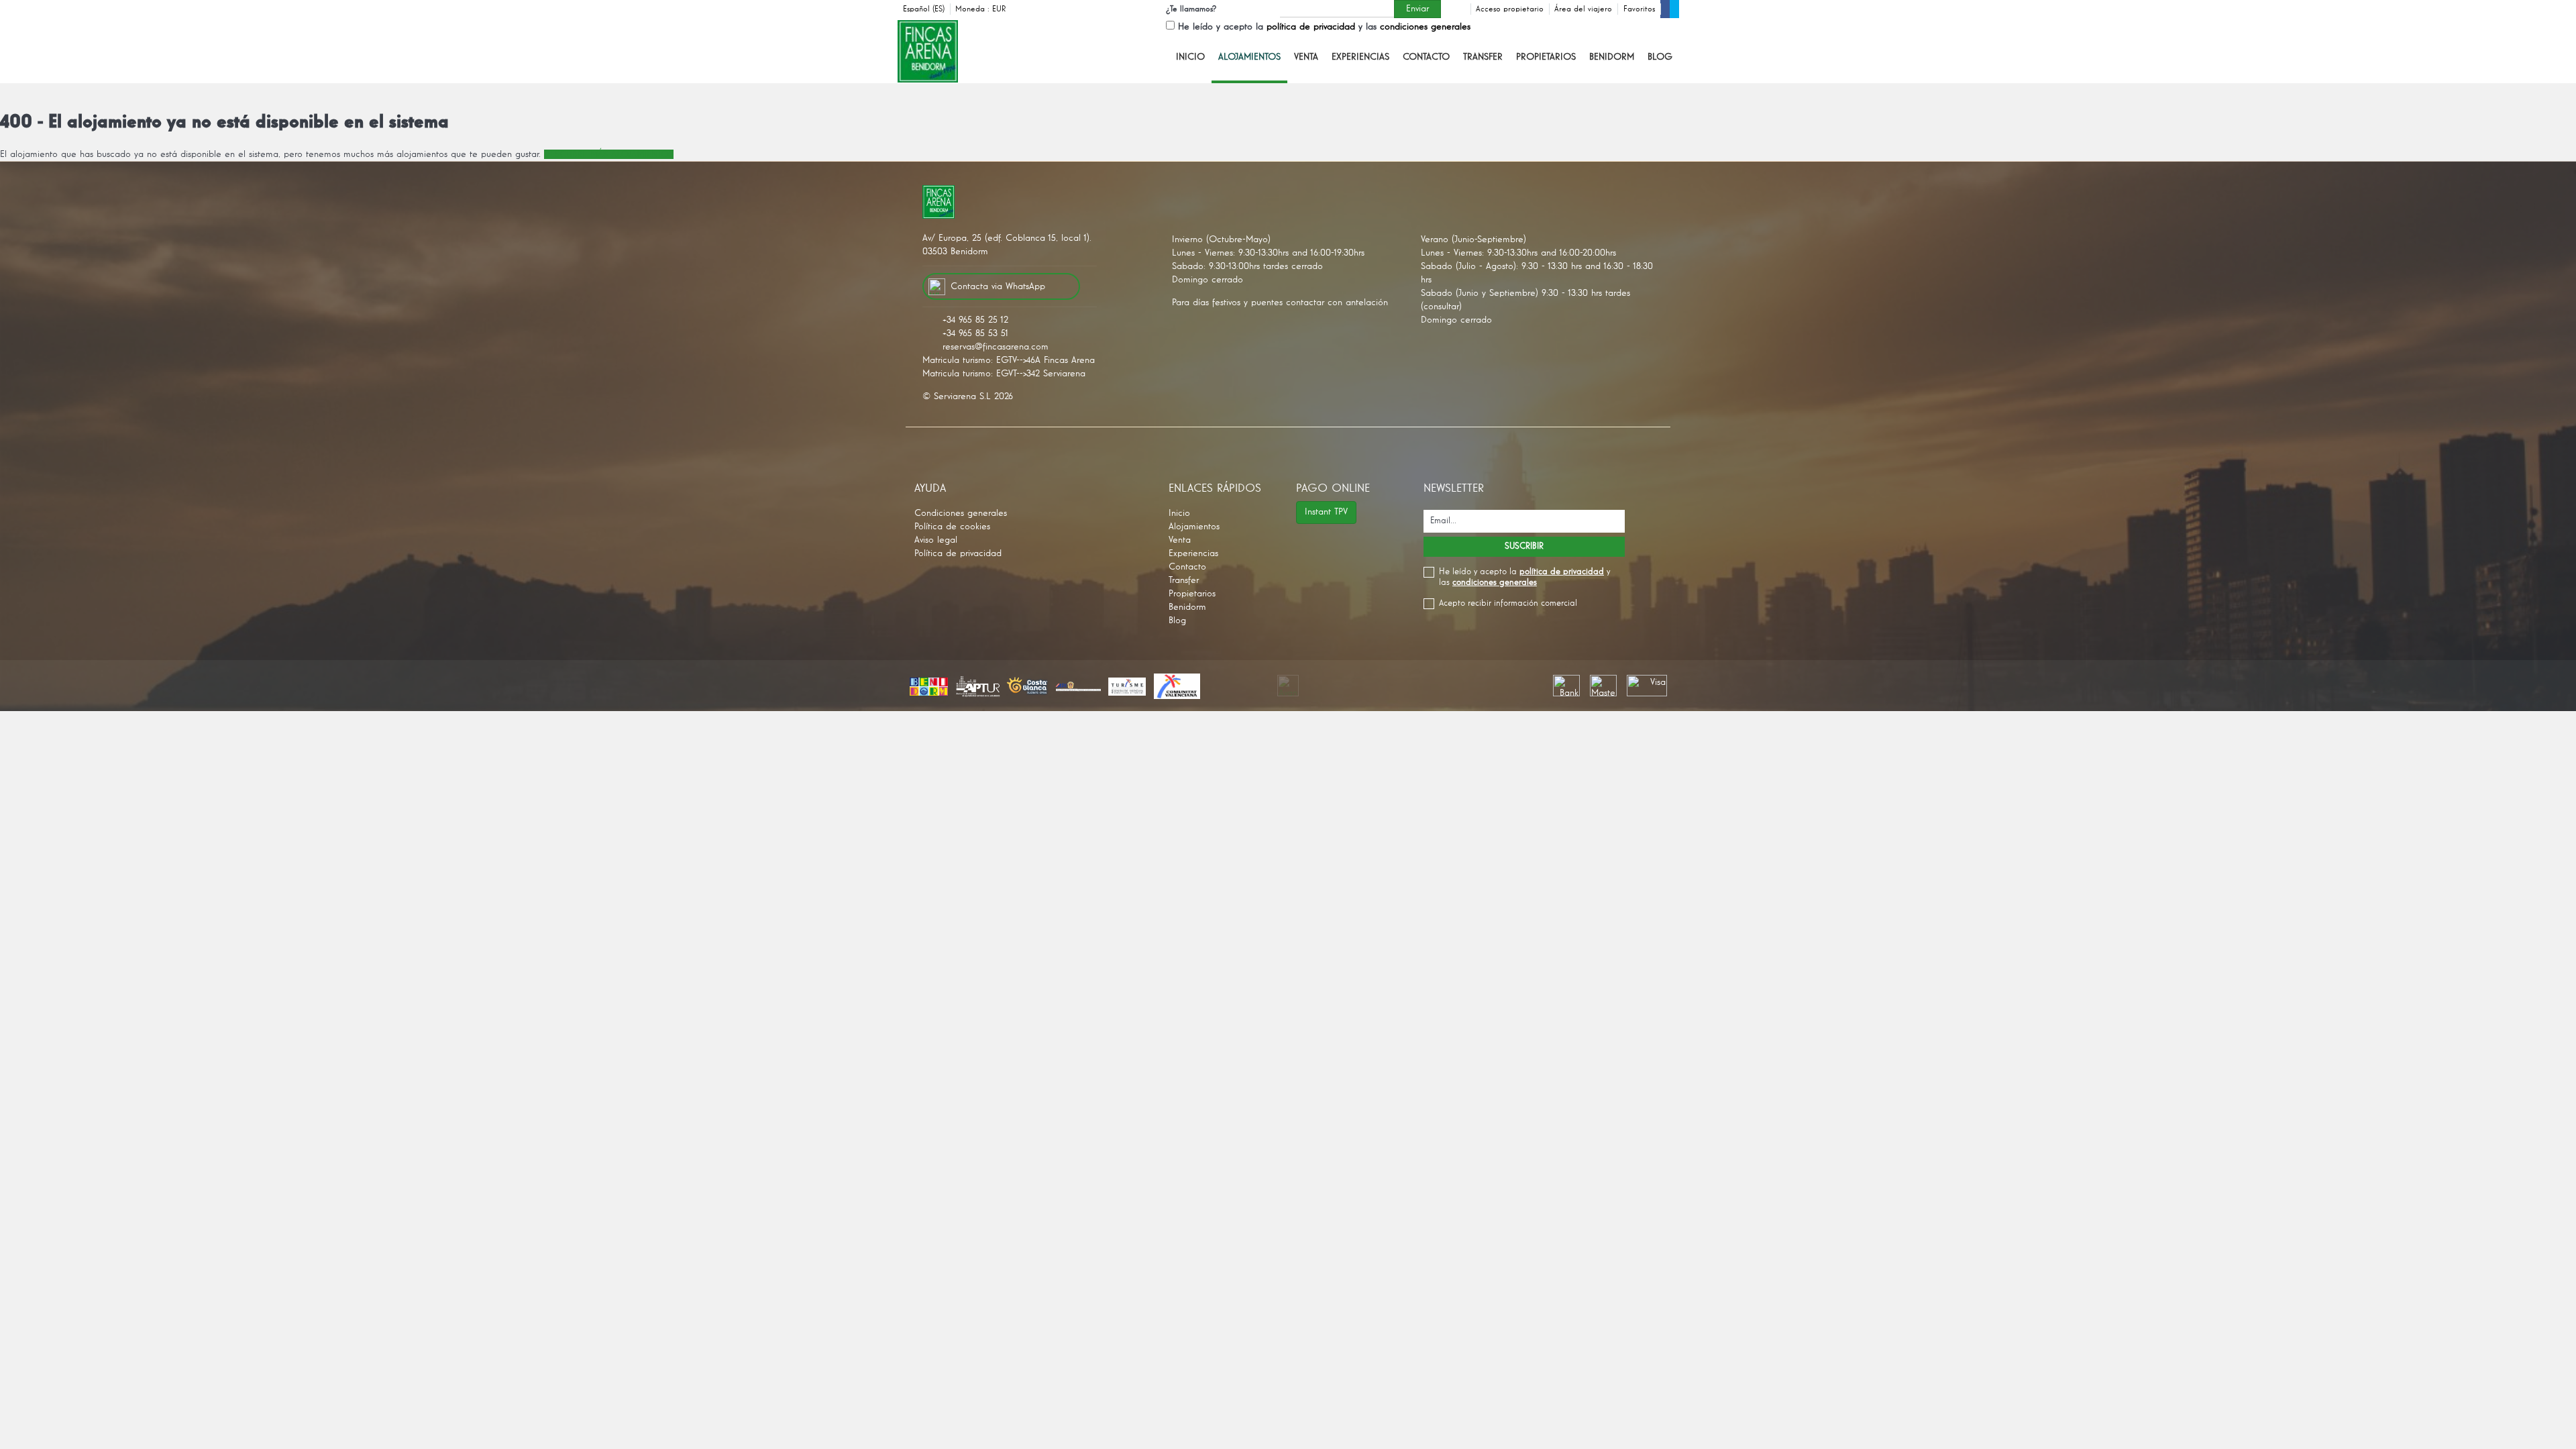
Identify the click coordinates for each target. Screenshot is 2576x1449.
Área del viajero (1583, 9)
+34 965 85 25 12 (975, 320)
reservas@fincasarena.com (996, 347)
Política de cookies (952, 527)
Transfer (1483, 57)
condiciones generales (1425, 27)
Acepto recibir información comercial (1508, 603)
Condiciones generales (961, 513)
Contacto (1426, 57)
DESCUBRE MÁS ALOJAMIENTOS (609, 154)
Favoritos (1639, 9)
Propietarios (1546, 57)
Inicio (1190, 57)
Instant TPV (1326, 512)
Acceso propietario (1510, 9)
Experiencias (1360, 57)
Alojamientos (1249, 57)
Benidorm (1612, 57)
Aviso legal (936, 540)
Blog (1660, 57)
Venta (1306, 57)
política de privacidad (1311, 27)
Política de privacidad (958, 553)
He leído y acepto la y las (1324, 27)
